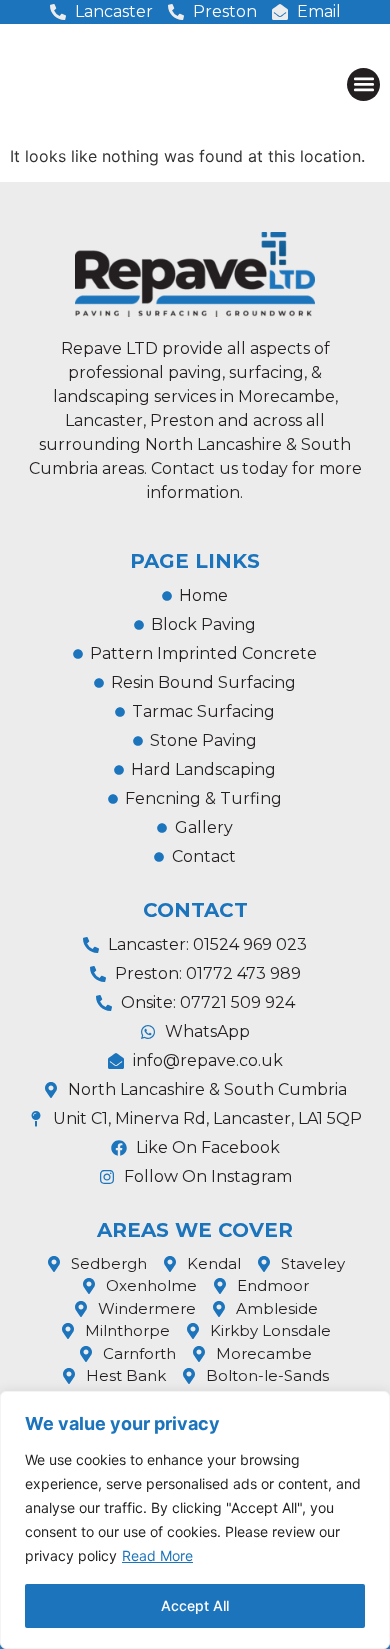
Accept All (195, 1605)
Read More (157, 1555)
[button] (363, 84)
